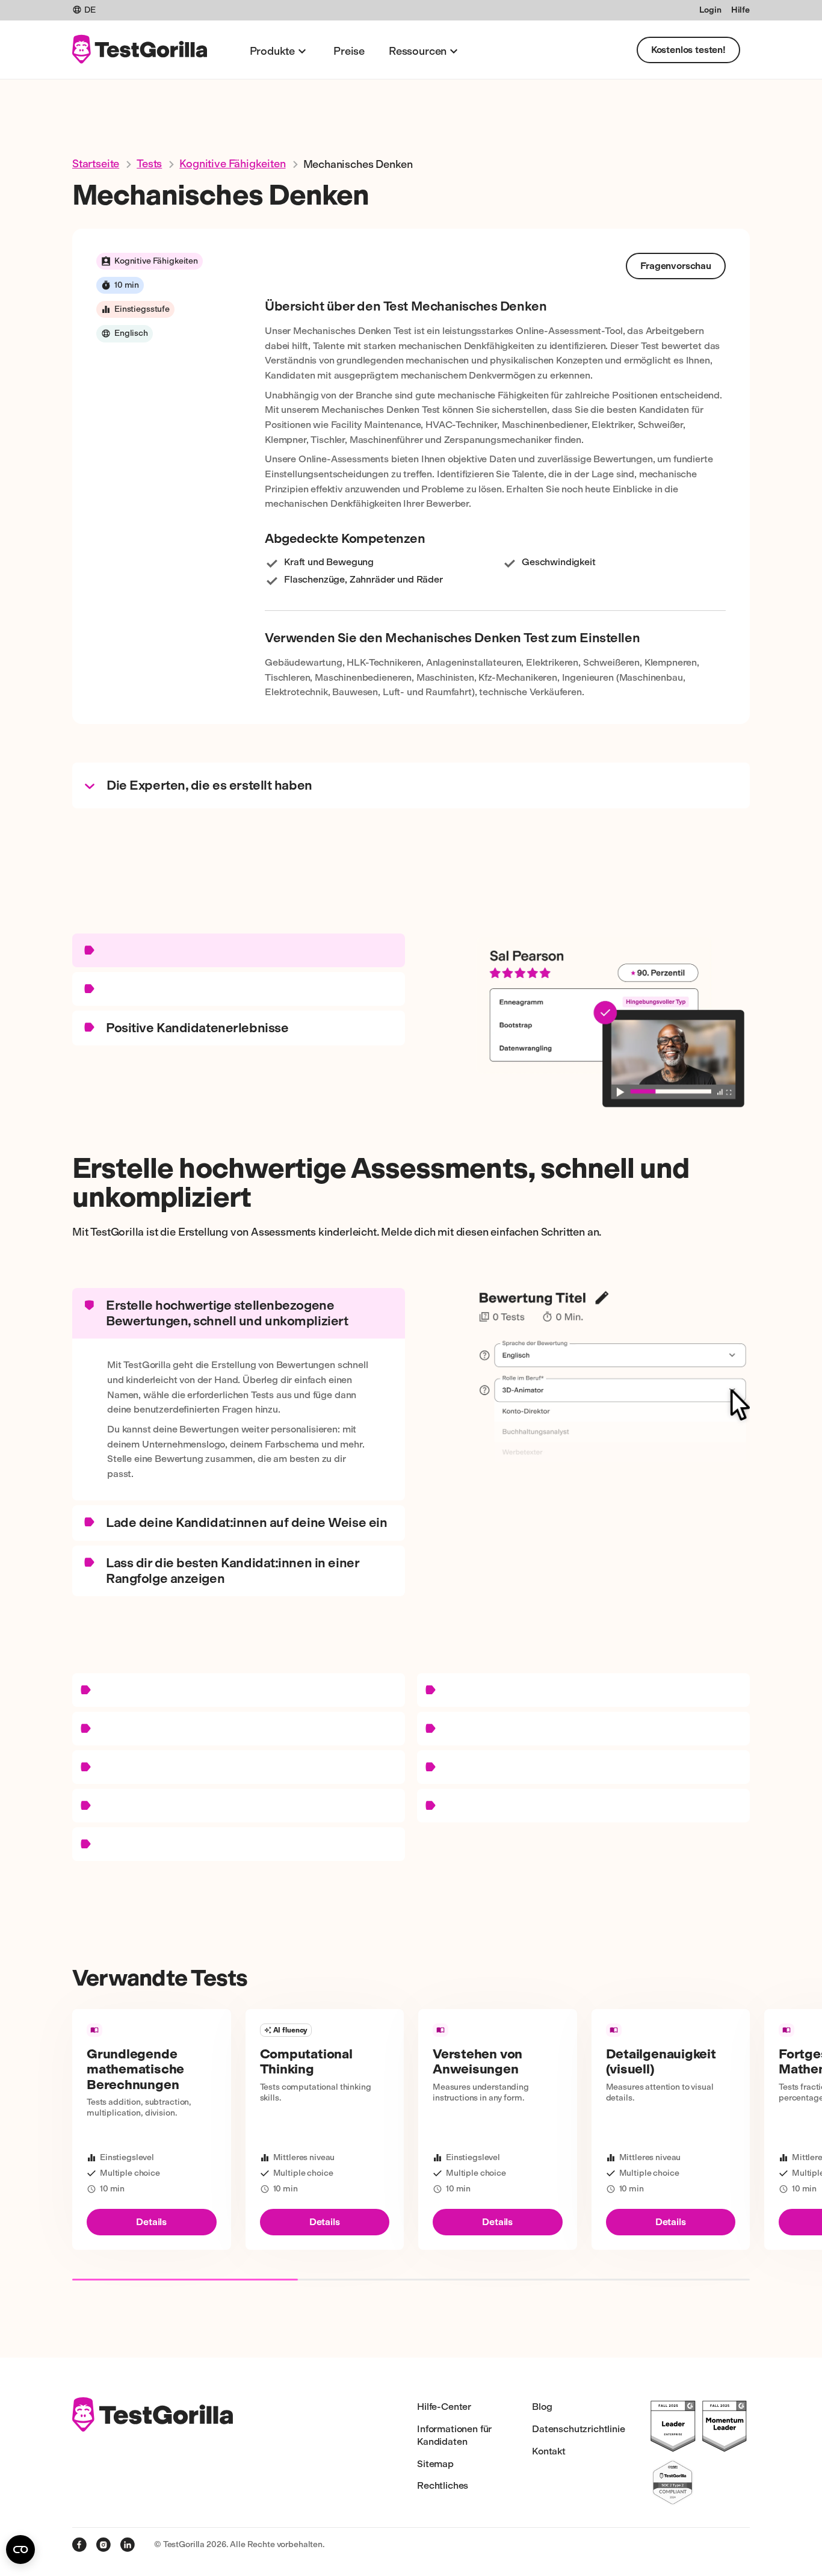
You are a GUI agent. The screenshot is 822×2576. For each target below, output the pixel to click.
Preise (349, 51)
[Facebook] (79, 2545)
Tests (149, 164)
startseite (96, 164)
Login (710, 10)
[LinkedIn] (128, 2545)
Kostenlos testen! (688, 50)
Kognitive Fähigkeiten (232, 164)
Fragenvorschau (676, 266)
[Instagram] (104, 2545)
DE (90, 10)
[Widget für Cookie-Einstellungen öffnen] (20, 2550)
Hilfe (740, 10)
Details (151, 2222)
